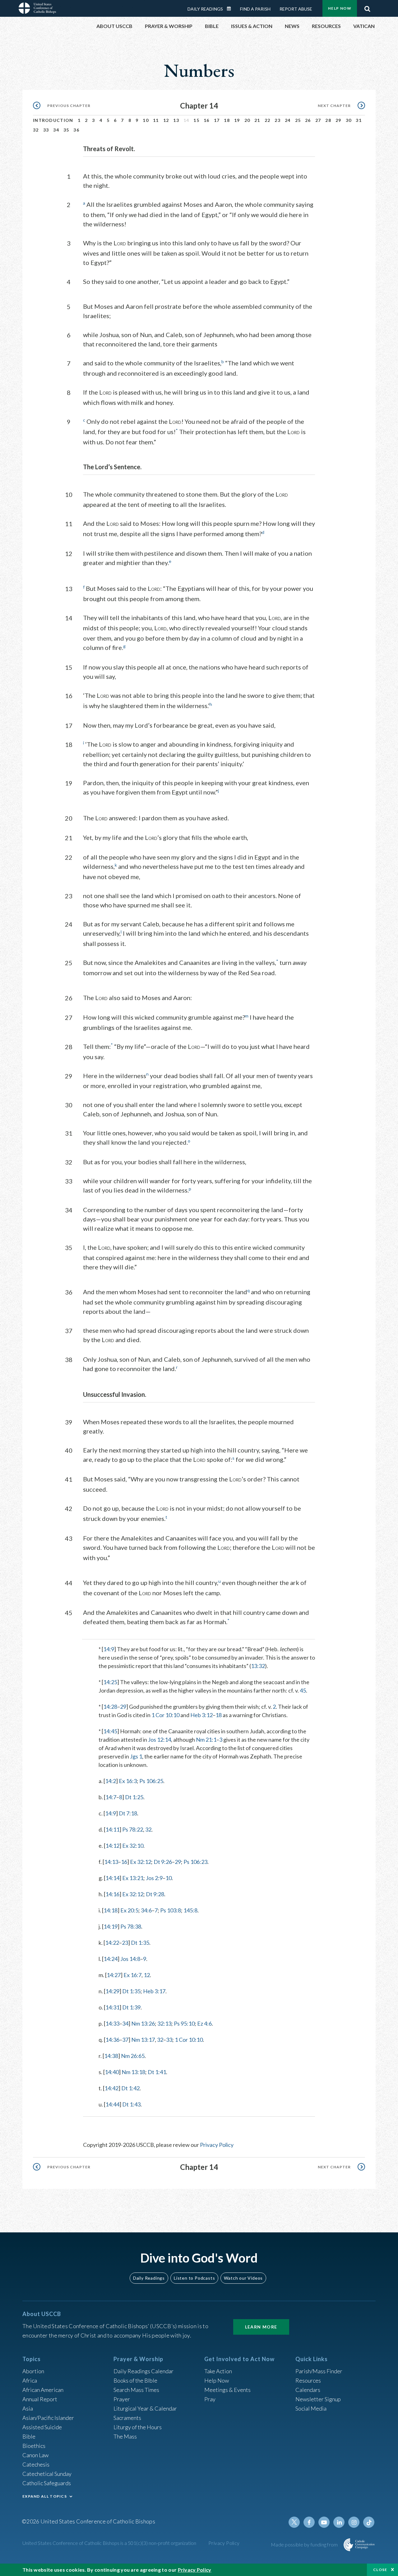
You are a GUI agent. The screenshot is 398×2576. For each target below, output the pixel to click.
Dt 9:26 (163, 1862)
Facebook (309, 2522)
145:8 (190, 1910)
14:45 (110, 1731)
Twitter (294, 2522)
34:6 (146, 1910)
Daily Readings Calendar (231, 9)
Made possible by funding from (305, 2544)
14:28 (110, 1707)
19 (237, 120)
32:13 (164, 2023)
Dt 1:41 (157, 2072)
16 (207, 120)
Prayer (122, 2399)
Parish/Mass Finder (319, 2371)
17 (217, 120)
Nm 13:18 (133, 2072)
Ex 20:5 (129, 1910)
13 (176, 120)
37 (125, 2040)
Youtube (324, 2522)
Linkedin (339, 2522)
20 (247, 120)
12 (166, 120)
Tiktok (369, 2522)
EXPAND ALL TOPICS (45, 2496)
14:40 (112, 2072)
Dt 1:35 (140, 1943)
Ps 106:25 (151, 1781)
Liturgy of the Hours (138, 2427)
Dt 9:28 (155, 1894)
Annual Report (40, 2399)
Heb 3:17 (154, 1991)
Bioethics (34, 2446)
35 (66, 130)
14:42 (111, 2088)
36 (76, 130)
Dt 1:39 (131, 2007)
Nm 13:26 (143, 2023)
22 (268, 120)
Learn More (261, 2327)
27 (318, 120)
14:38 (111, 2056)
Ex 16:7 (132, 1975)
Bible (29, 2436)
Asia (28, 2408)
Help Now (340, 8)
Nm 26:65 (133, 2056)
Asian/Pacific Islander (48, 2418)
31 (359, 120)
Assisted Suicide (42, 2427)
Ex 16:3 (128, 1781)
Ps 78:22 (133, 1829)
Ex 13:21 (133, 1878)
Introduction (53, 120)
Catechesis (36, 2464)
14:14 (112, 1878)
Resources (308, 2380)
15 (196, 120)
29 (338, 120)
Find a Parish (255, 9)
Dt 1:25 (134, 1797)
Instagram (354, 2522)
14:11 (112, 1829)
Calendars (308, 2390)
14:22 (112, 1943)
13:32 (258, 1666)
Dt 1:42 (130, 2088)
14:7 (111, 1797)
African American (43, 2390)
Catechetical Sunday (47, 2474)
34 (56, 130)
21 (257, 120)
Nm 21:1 (206, 1740)
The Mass (125, 2436)
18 (227, 120)
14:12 (112, 1846)
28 (328, 120)
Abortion (33, 2371)
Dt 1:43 (131, 2104)
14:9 (109, 1649)
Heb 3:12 (201, 1715)
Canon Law (35, 2455)
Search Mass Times (136, 2390)
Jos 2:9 (154, 1878)
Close (380, 2570)
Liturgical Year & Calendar (145, 2408)
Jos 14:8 (130, 1959)
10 (146, 120)
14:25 (110, 1682)
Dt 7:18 (128, 1813)
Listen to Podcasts (194, 2278)
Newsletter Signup (318, 2399)
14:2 (111, 1781)
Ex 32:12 (141, 1862)
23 (278, 120)
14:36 (112, 2040)
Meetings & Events (227, 2390)
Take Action (218, 2371)
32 (36, 130)
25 (298, 120)
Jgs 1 (136, 1756)
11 (156, 120)
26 (308, 120)
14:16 (112, 1894)
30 (349, 120)
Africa (30, 2380)
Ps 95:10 (184, 2023)
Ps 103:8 (171, 1910)
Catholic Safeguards (47, 2483)
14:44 (112, 2104)
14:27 (114, 1975)
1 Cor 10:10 (165, 1715)
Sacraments (127, 2418)
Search (367, 7)
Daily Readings (205, 9)
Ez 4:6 (204, 2023)
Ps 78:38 (131, 1926)
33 (46, 130)
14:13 (111, 1862)
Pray (210, 2399)
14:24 (111, 1959)
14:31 (112, 2007)
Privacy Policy (217, 2145)
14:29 (112, 1991)
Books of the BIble (135, 2380)
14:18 (111, 1910)
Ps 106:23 (195, 1862)
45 (303, 1690)
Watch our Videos (243, 2278)
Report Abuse (296, 9)
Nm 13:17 (143, 2040)
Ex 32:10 (133, 1846)
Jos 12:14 (160, 1740)
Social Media (311, 2408)
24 (288, 120)
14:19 (111, 1926)
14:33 (112, 2023)
